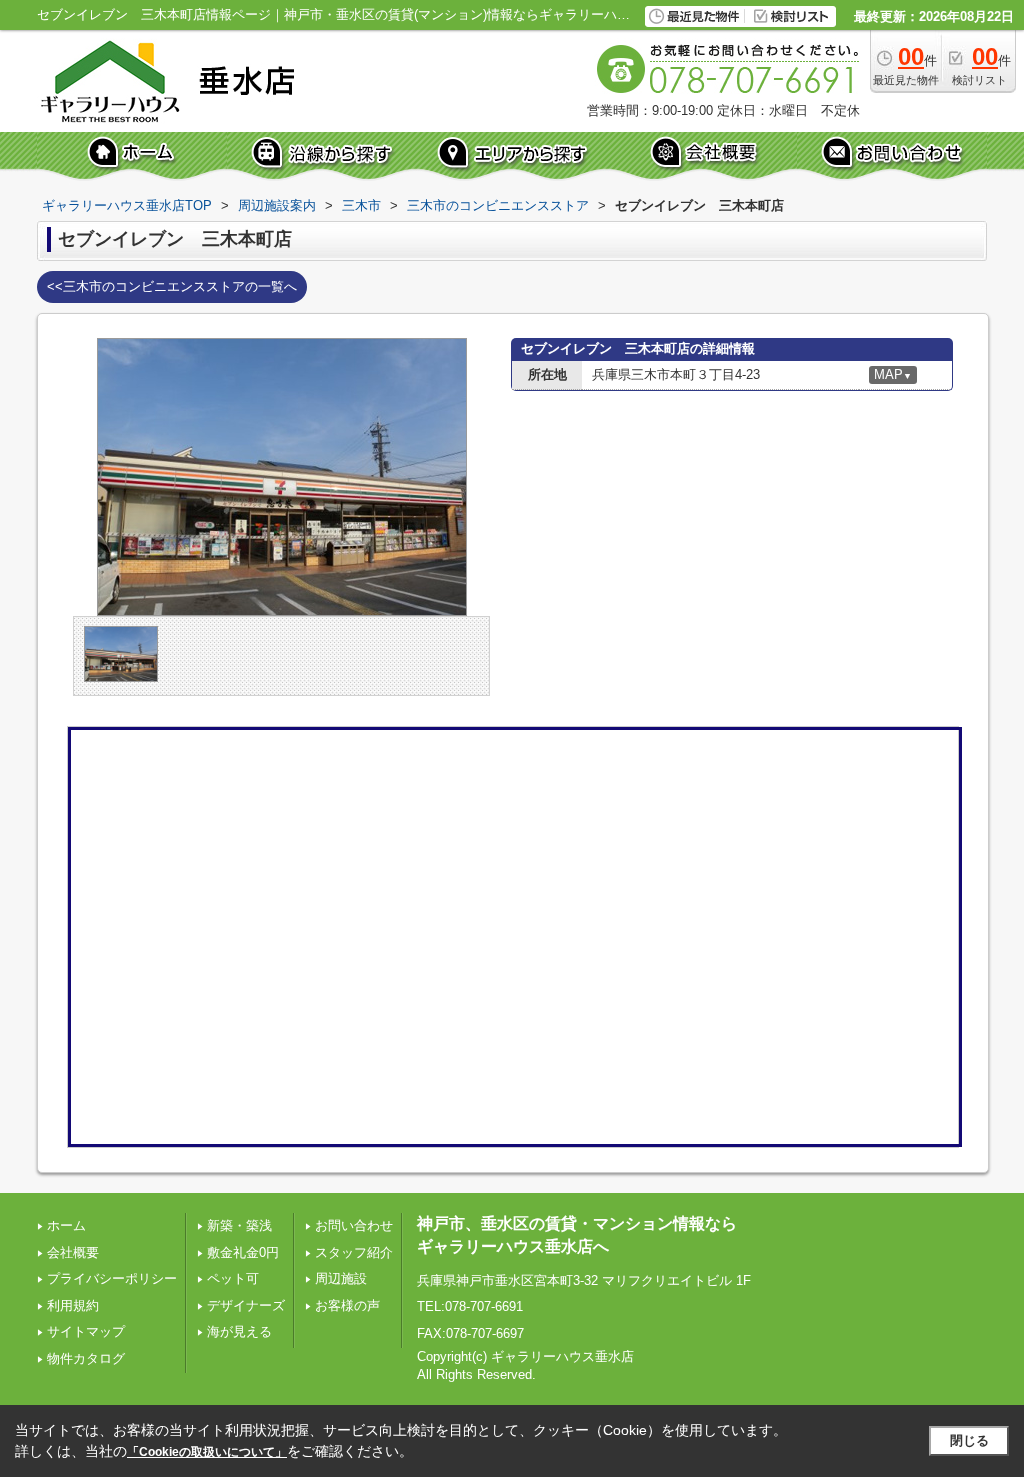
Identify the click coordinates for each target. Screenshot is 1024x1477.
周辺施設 (341, 1278)
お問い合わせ (354, 1225)
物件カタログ (86, 1358)
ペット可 (233, 1278)
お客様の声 (347, 1305)
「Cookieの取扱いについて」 (207, 1452)
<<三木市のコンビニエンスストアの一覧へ (172, 286)
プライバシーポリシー (112, 1278)
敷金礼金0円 (243, 1252)
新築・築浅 (239, 1225)
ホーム (66, 1225)
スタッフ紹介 (354, 1252)
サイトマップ (86, 1331)
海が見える (239, 1331)
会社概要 (73, 1252)
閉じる (969, 1440)
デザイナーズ (246, 1305)
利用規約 (73, 1305)
